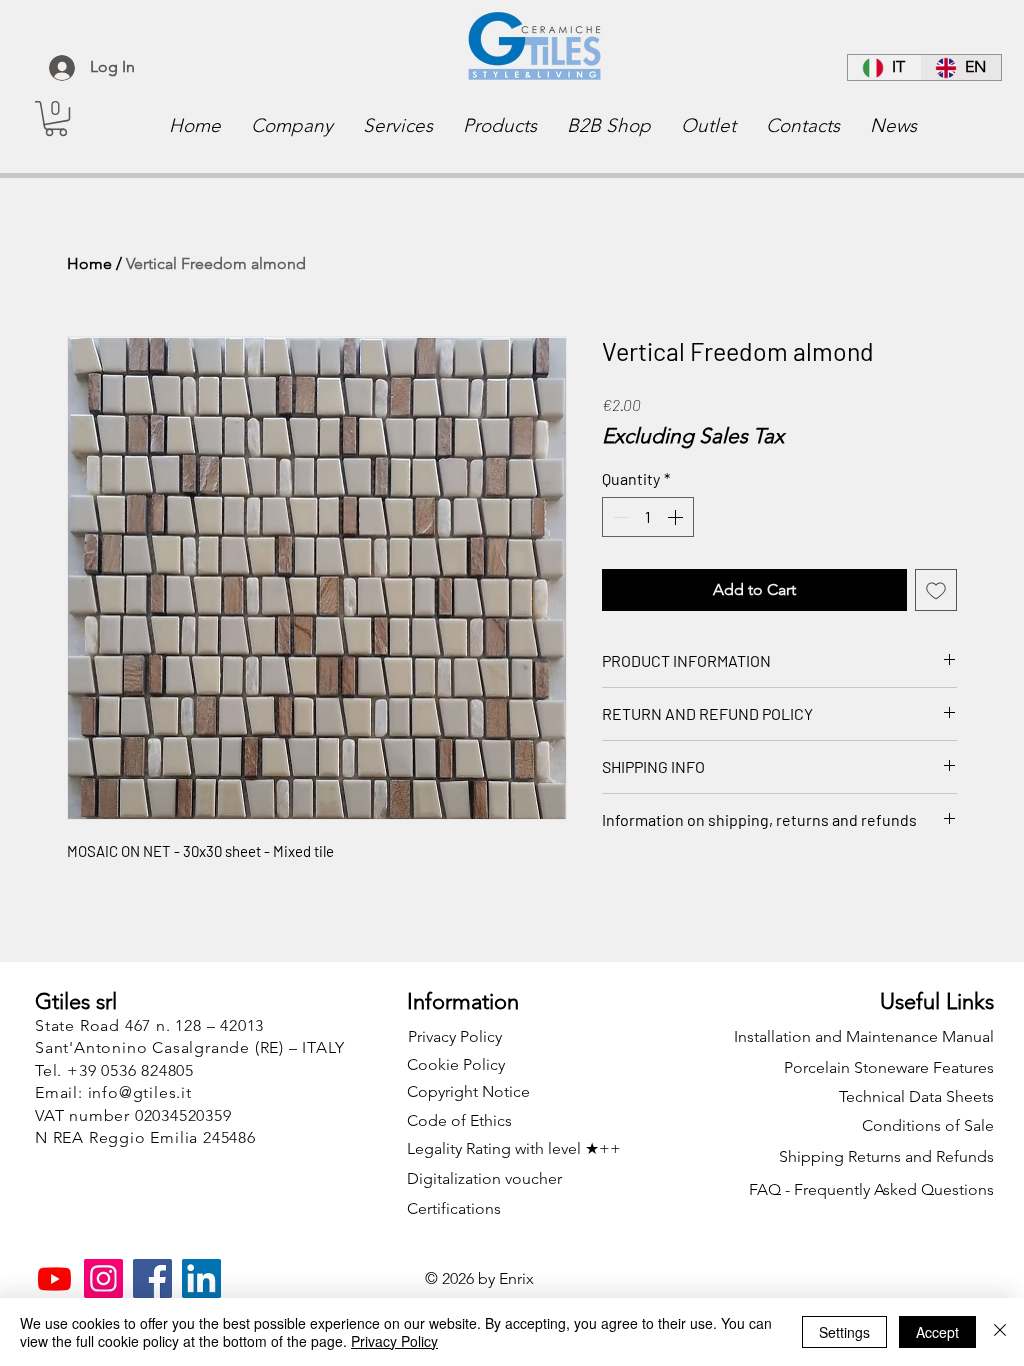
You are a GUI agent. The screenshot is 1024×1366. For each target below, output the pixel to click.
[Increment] (677, 517)
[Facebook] (152, 1278)
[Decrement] (619, 517)
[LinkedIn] (201, 1278)
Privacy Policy (394, 1341)
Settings (844, 1332)
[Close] (1000, 1332)
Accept (937, 1332)
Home (89, 263)
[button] (56, 118)
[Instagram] (103, 1278)
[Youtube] (54, 1278)
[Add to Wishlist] (936, 590)
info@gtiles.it (140, 1092)
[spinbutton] (648, 517)
